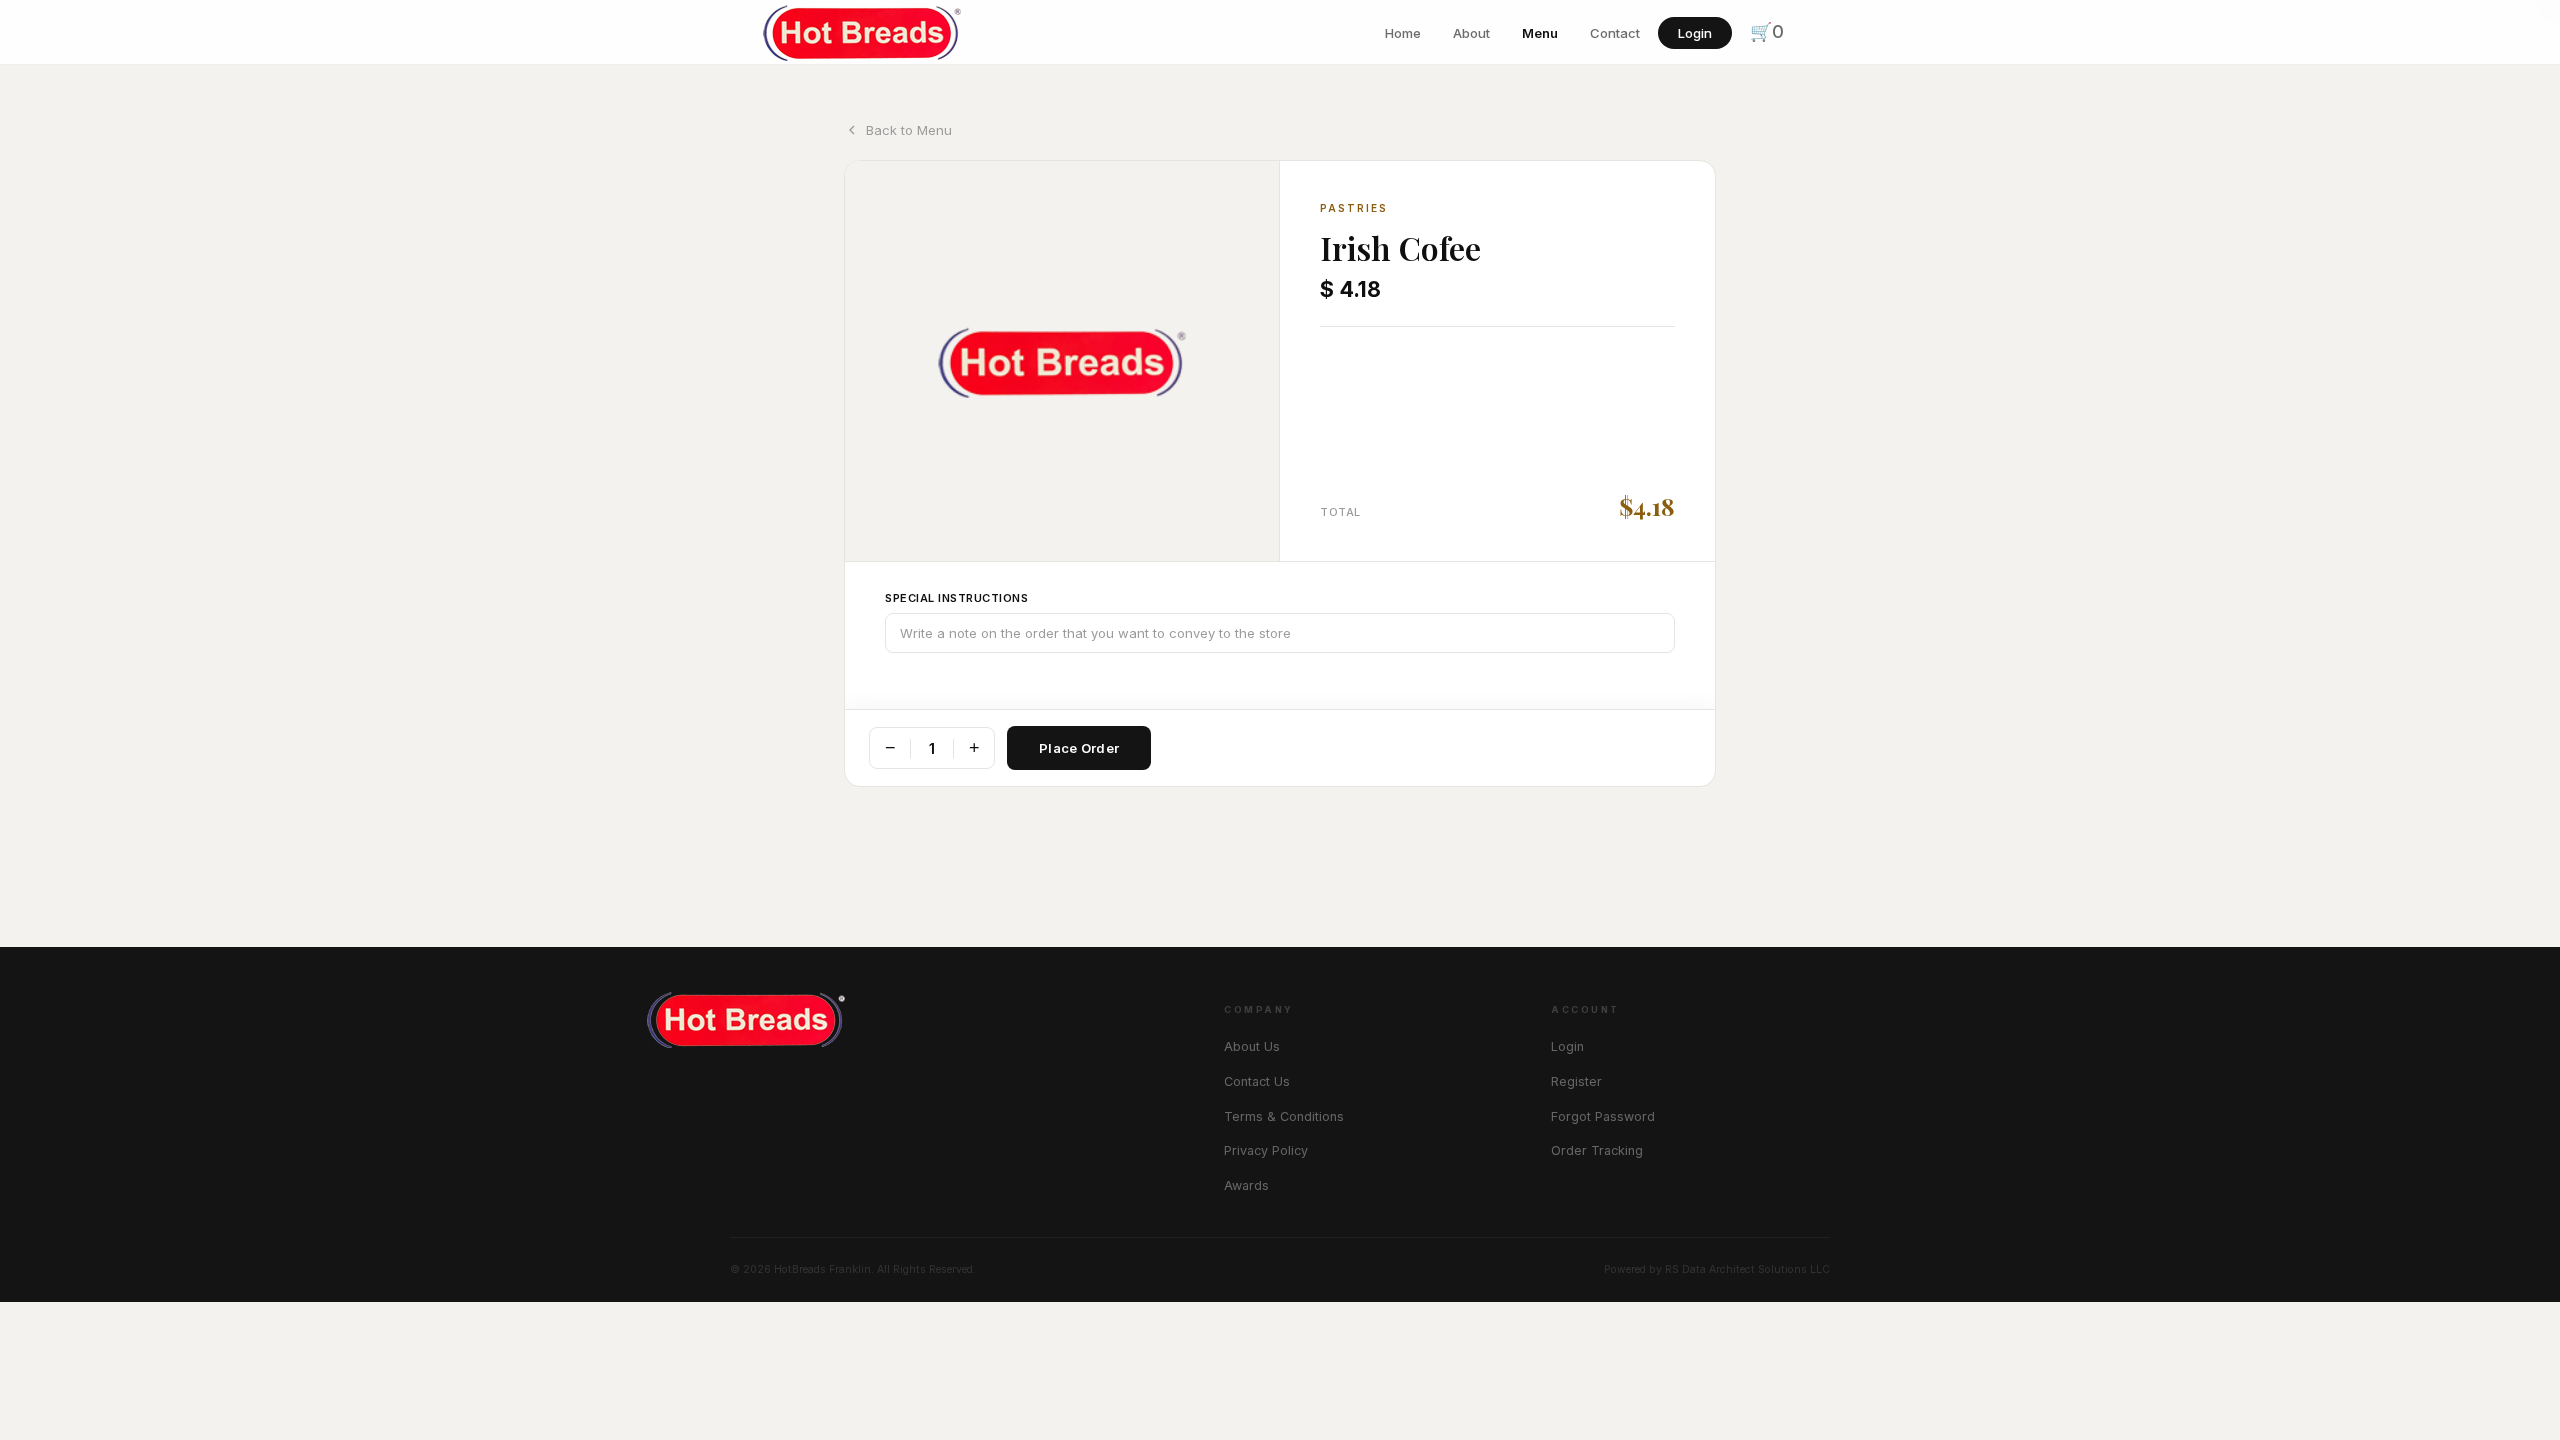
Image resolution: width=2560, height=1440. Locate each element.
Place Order (1079, 748)
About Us (1252, 1046)
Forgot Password (1603, 1116)
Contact (1615, 33)
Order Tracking (1597, 1150)
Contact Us (1257, 1081)
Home (1403, 33)
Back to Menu (909, 130)
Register (1576, 1081)
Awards (1246, 1185)
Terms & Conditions (1284, 1116)
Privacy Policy (1266, 1150)
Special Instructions (956, 598)
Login (1695, 33)
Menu (1540, 33)
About (1471, 33)
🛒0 (1767, 31)
